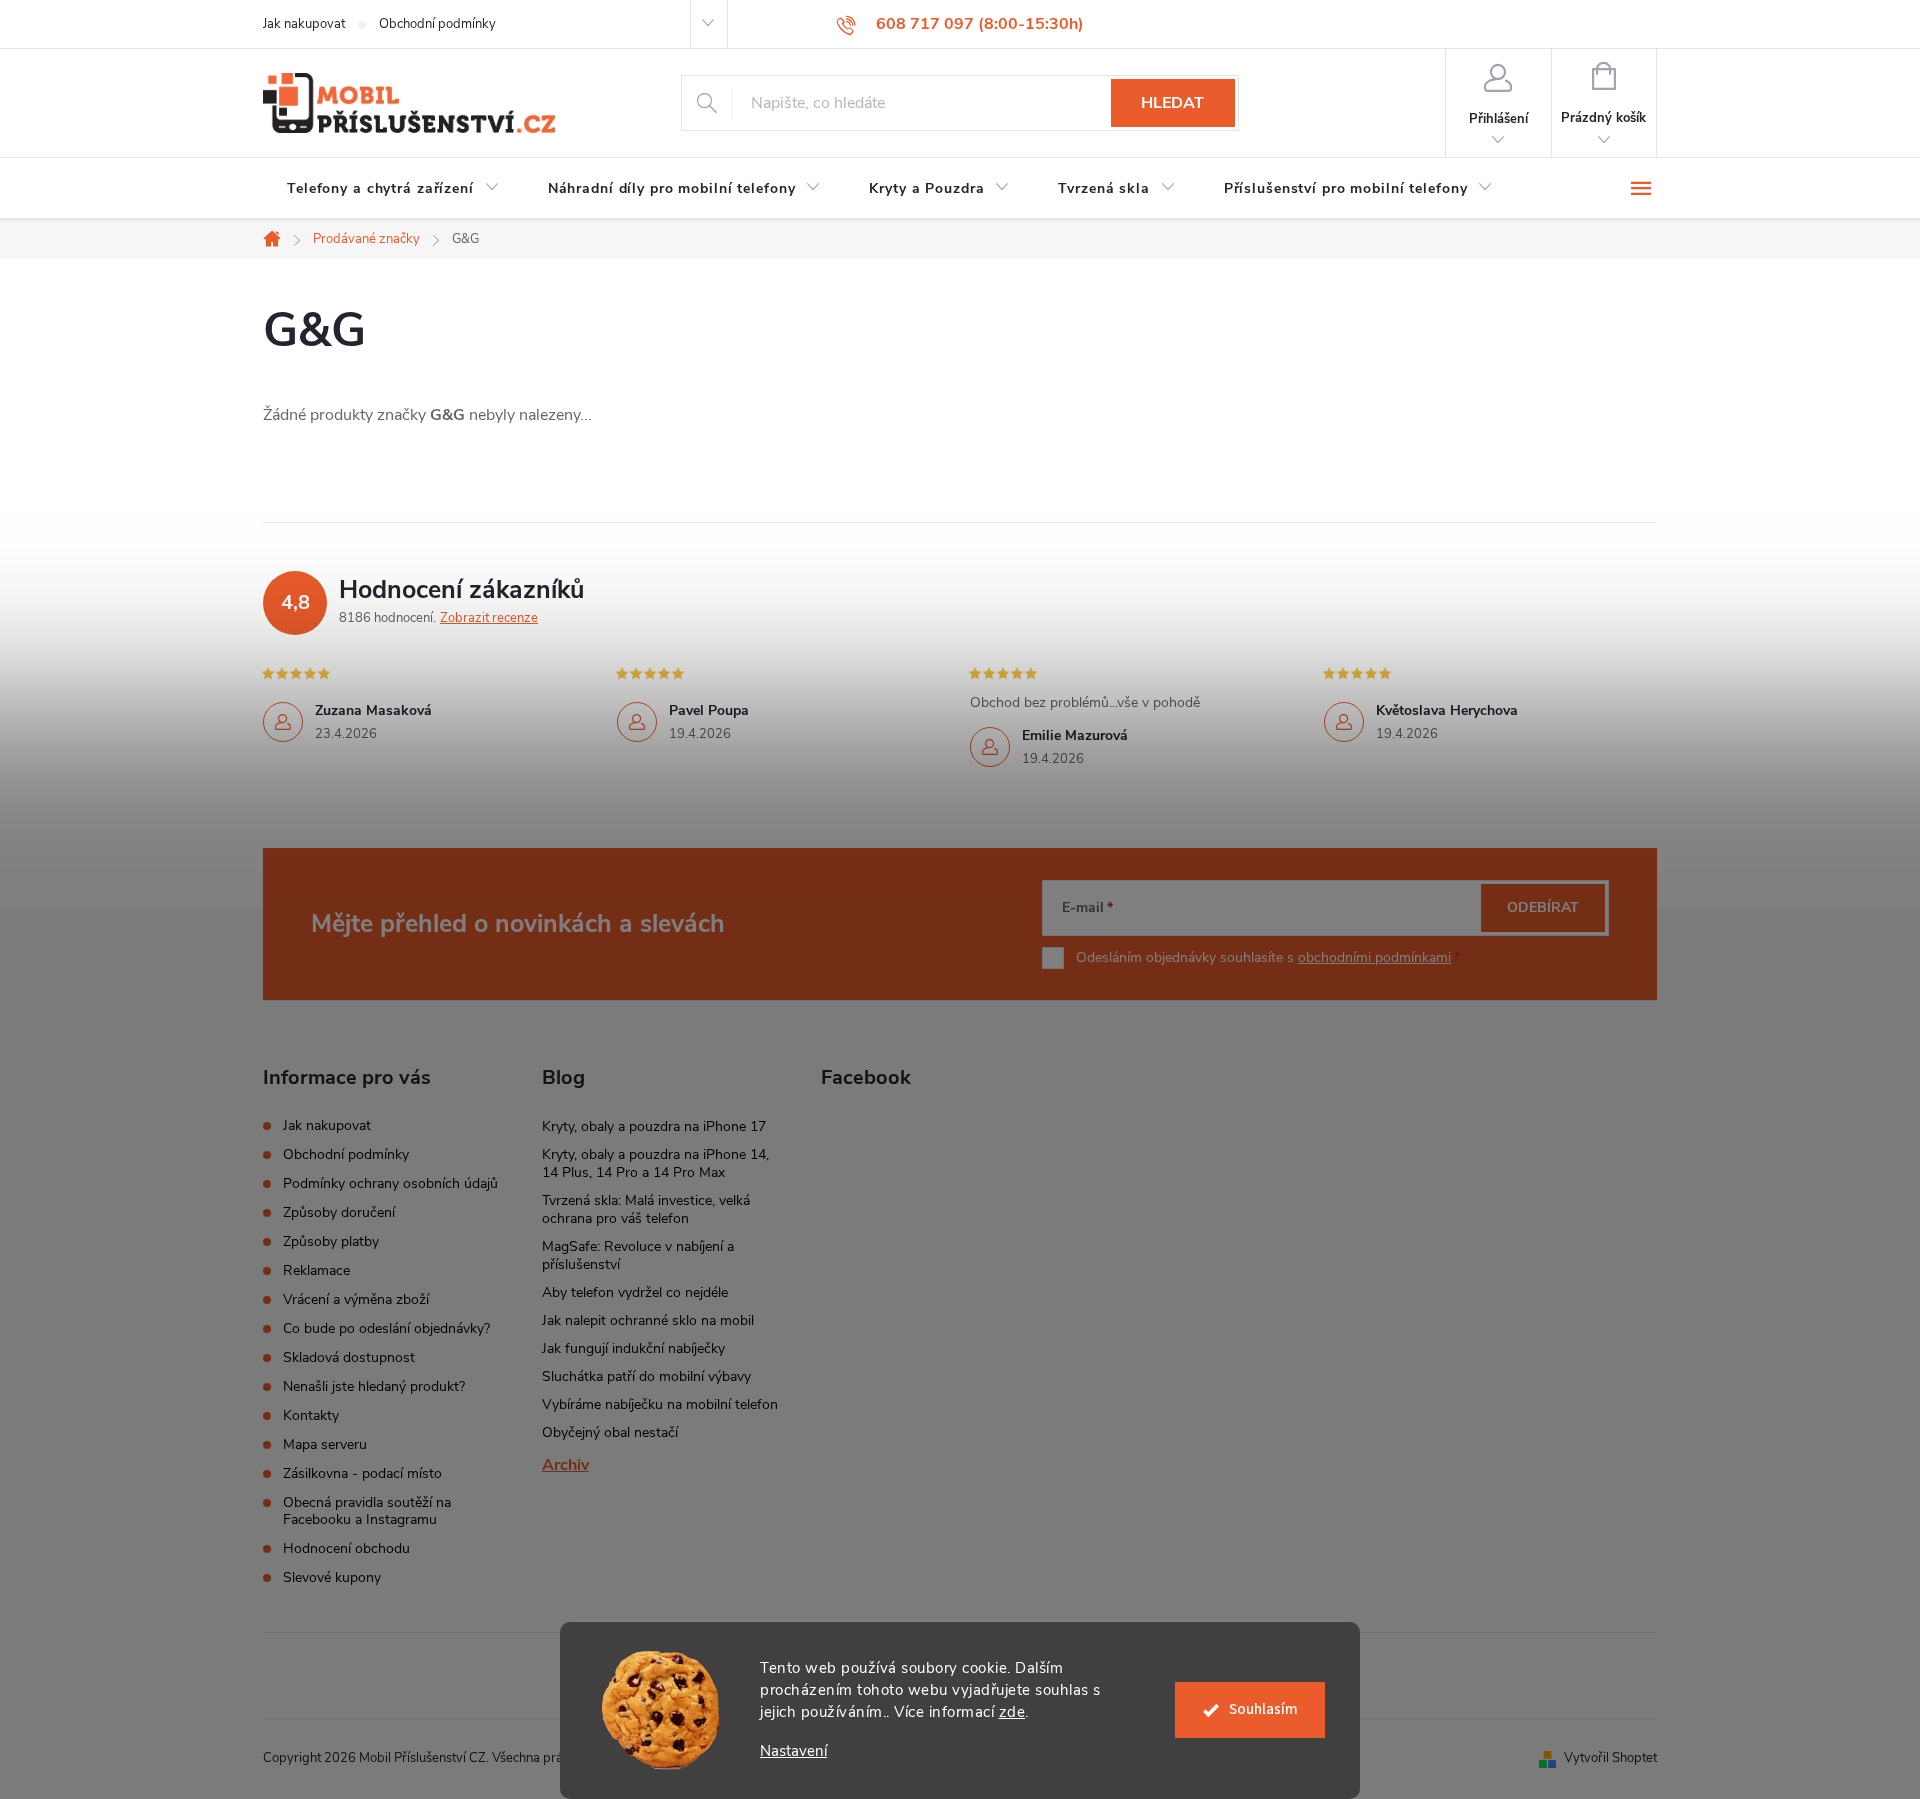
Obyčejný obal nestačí (610, 1432)
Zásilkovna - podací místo (362, 1473)
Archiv (565, 1465)
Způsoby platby (331, 1241)
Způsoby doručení (339, 1212)
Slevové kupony (332, 1577)
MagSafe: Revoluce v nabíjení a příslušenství (638, 1255)
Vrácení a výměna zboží (356, 1299)
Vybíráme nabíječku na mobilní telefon (660, 1404)
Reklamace (316, 1270)
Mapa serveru (325, 1444)
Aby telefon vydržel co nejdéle (635, 1292)
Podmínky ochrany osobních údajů (390, 1183)
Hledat (1172, 103)
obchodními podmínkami (1374, 957)
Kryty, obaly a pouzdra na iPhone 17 (654, 1126)
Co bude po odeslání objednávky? (386, 1328)
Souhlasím (1263, 1709)
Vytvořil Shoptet (1610, 1758)
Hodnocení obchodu (346, 1548)
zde (1012, 1712)
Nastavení (793, 1751)
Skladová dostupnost (349, 1357)
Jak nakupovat (304, 24)
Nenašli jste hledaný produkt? (374, 1386)
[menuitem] (393, 189)
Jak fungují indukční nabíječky (633, 1348)
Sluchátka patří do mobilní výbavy (646, 1376)
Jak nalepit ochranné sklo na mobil (648, 1320)
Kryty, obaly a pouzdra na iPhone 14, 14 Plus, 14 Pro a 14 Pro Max (655, 1163)
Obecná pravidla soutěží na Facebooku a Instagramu (367, 1511)
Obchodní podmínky (437, 24)
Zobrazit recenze (489, 618)
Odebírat (1543, 907)
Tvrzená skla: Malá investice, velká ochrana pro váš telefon (646, 1209)
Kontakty (311, 1415)
